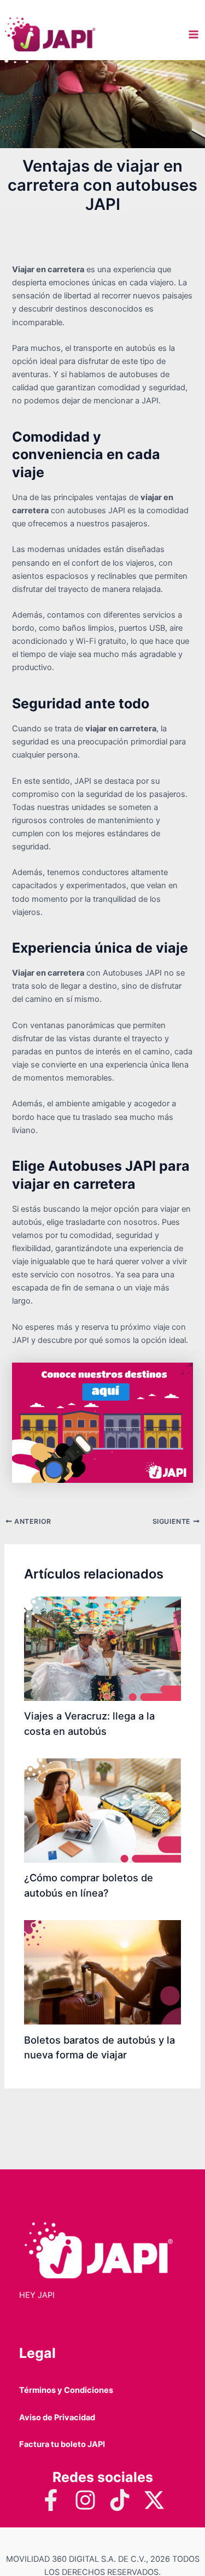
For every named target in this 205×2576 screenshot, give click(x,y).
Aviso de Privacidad (57, 2417)
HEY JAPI (37, 2295)
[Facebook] (51, 2500)
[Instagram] (85, 2500)
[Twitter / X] (154, 2500)
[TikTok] (120, 2500)
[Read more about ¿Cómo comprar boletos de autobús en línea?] (102, 1810)
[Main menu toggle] (194, 34)
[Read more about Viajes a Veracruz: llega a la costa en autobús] (102, 1648)
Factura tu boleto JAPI (62, 2444)
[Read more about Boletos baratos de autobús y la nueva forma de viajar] (102, 1971)
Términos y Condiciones (66, 2390)
